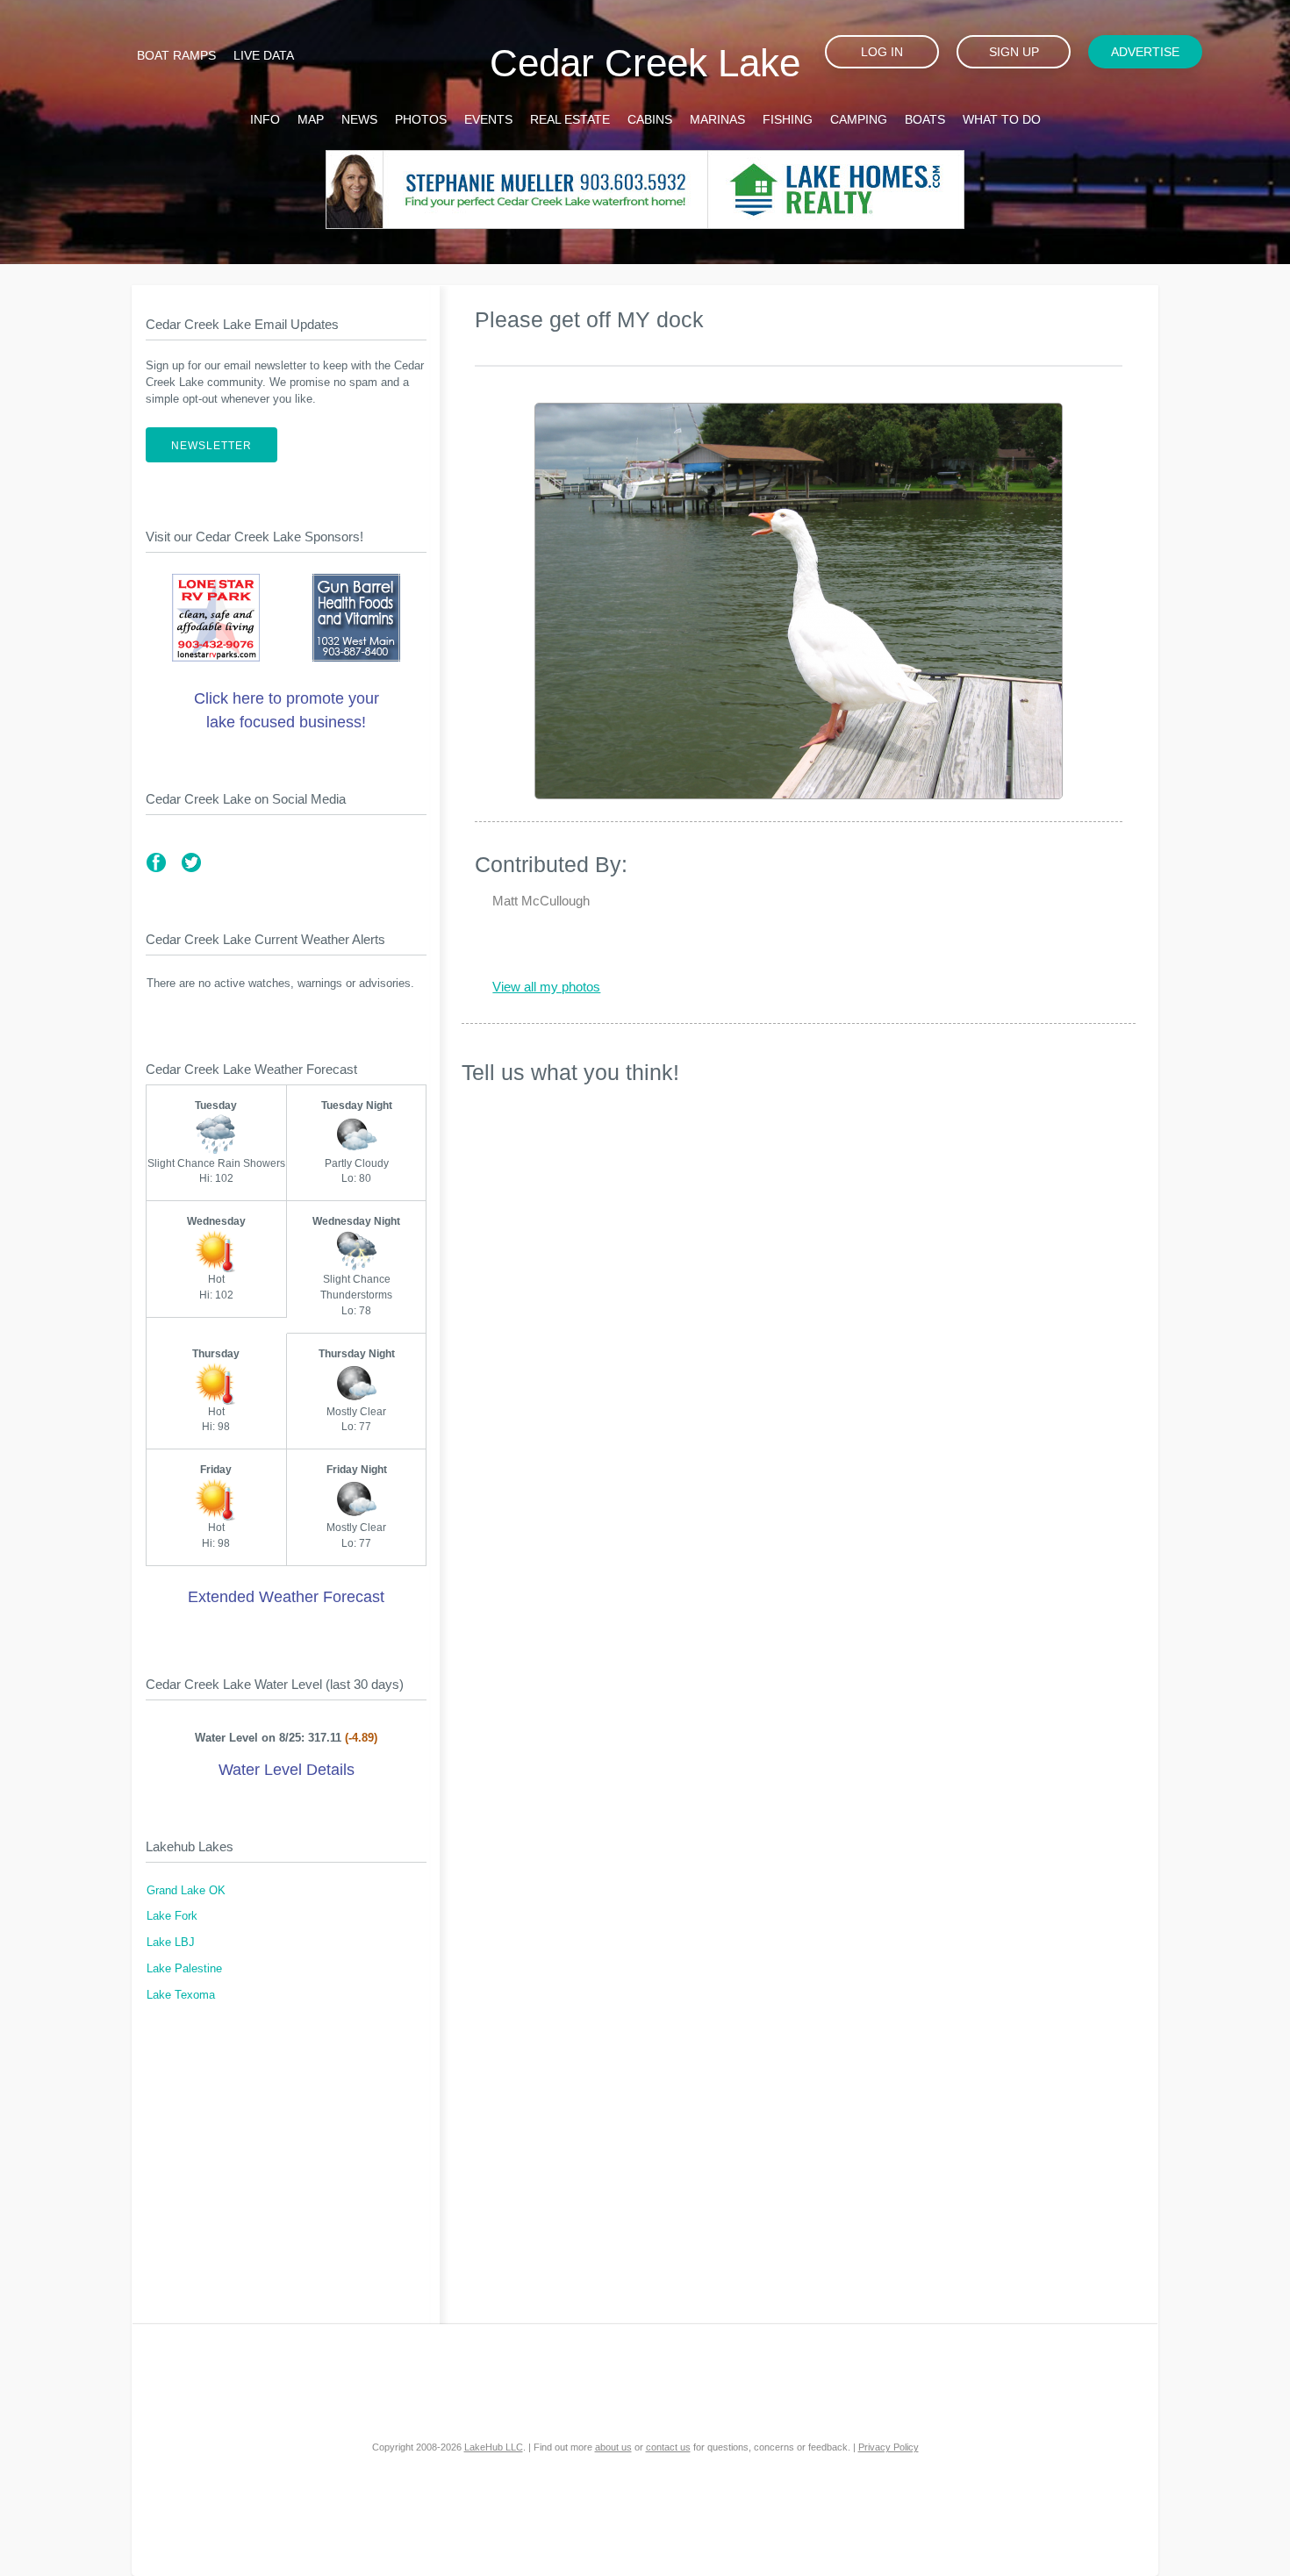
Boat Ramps (176, 55)
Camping (859, 119)
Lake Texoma (181, 1995)
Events (488, 119)
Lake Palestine (184, 1969)
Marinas (717, 119)
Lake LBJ (171, 1943)
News (359, 119)
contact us (668, 2447)
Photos (421, 119)
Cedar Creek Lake (645, 63)
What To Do (1002, 119)
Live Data (264, 55)
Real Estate (570, 119)
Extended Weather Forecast (286, 1597)
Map (311, 119)
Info (265, 119)
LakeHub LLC (494, 2447)
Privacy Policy (889, 2447)
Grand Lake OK (186, 1891)
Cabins (650, 119)
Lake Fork (172, 1916)
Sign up (1014, 52)
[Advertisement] (286, 2174)
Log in (882, 52)
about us (613, 2447)
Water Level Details (287, 1770)
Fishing (788, 119)
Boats (925, 119)
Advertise (1145, 52)
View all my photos (546, 987)
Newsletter (211, 446)
